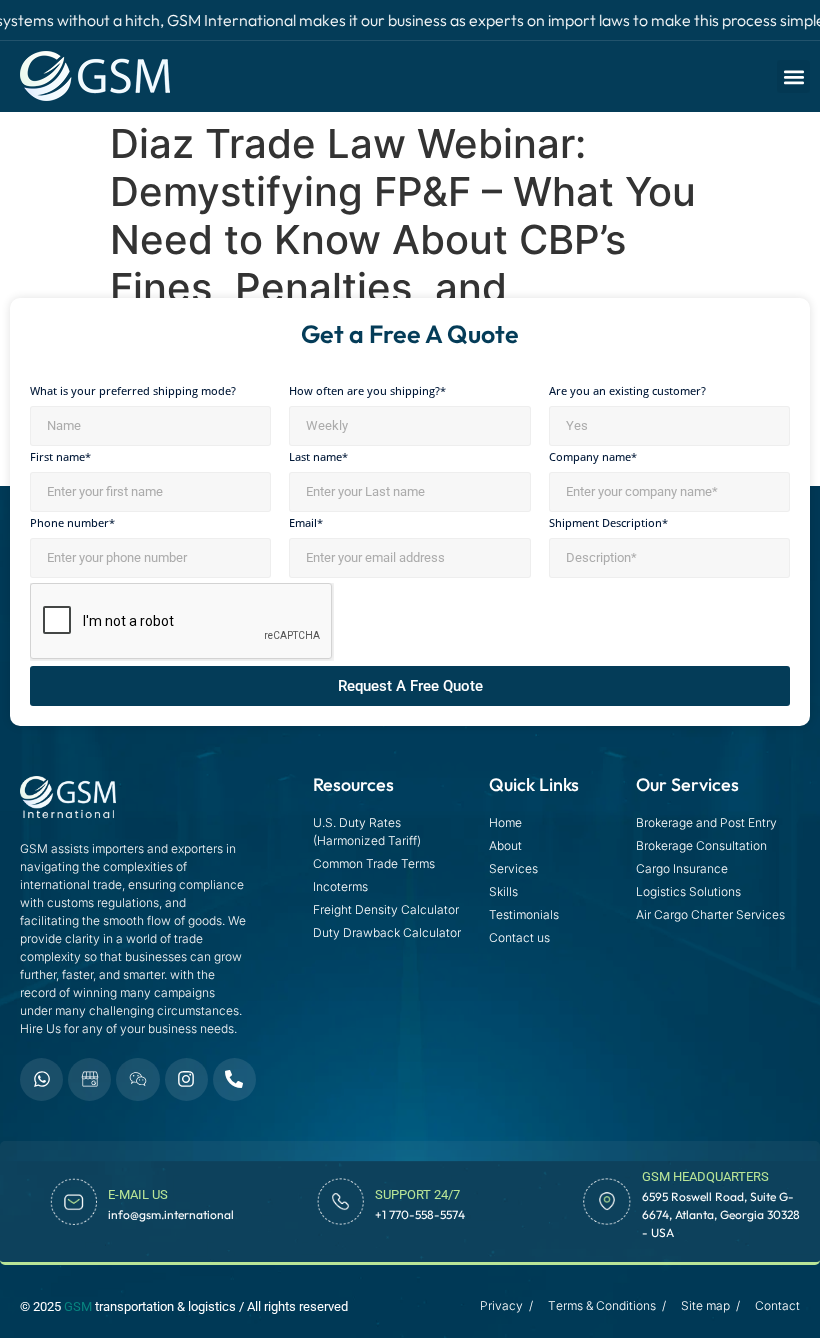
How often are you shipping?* (367, 391)
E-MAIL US (138, 1194)
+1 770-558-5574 (420, 1214)
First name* (60, 457)
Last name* (318, 457)
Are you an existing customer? (627, 391)
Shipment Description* (608, 523)
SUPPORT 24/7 (417, 1194)
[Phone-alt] (234, 1079)
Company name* (593, 457)
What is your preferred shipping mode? (133, 391)
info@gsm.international (171, 1214)
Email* (306, 523)
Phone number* (72, 523)
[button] (793, 76)
